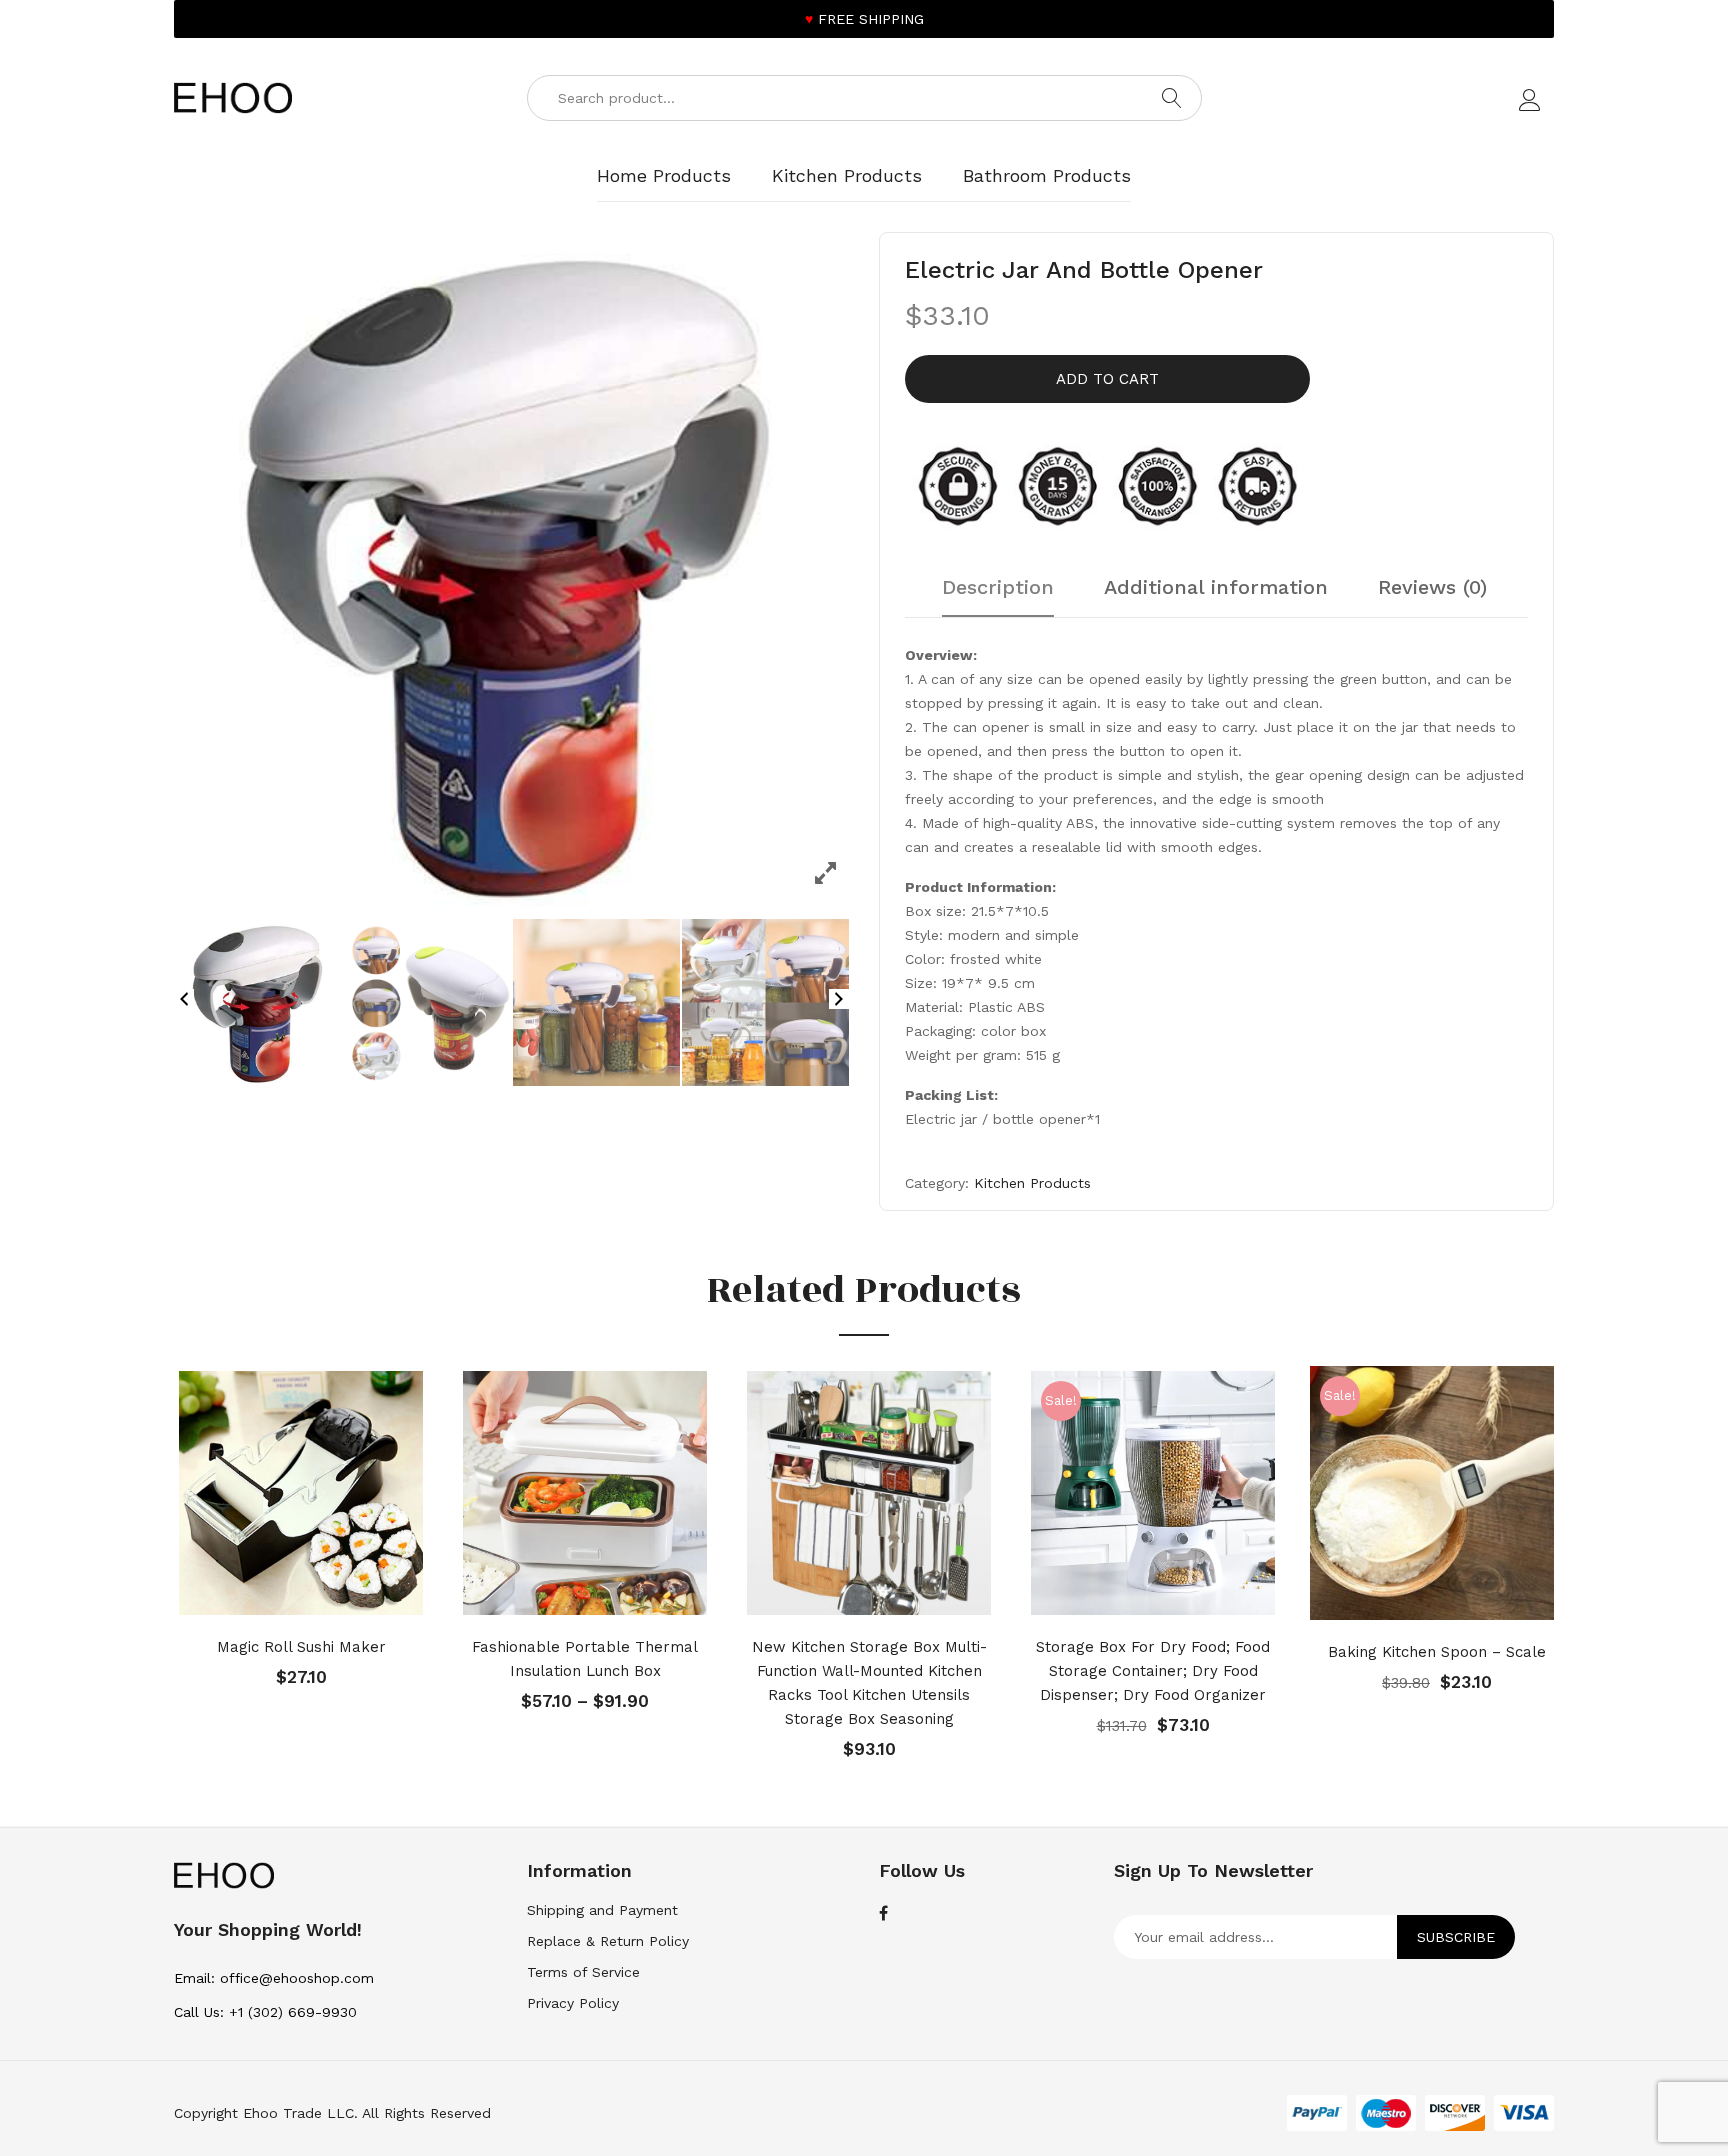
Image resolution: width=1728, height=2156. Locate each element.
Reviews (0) (1432, 588)
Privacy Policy (573, 2003)
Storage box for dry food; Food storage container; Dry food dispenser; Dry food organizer (1153, 1671)
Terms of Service (583, 1972)
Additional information (1216, 588)
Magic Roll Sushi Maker (301, 1647)
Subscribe (1456, 1937)
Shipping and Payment (602, 1910)
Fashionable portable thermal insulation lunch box (585, 1659)
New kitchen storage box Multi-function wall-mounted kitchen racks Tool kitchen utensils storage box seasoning (869, 1683)
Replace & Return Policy (608, 1941)
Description (998, 588)
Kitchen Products (1032, 1183)
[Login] (1532, 105)
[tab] (998, 597)
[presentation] (149, 1566)
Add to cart (1107, 379)
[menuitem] (664, 176)
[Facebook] (883, 1914)
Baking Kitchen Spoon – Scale (1437, 1652)
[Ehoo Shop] (233, 97)
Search (1172, 98)
